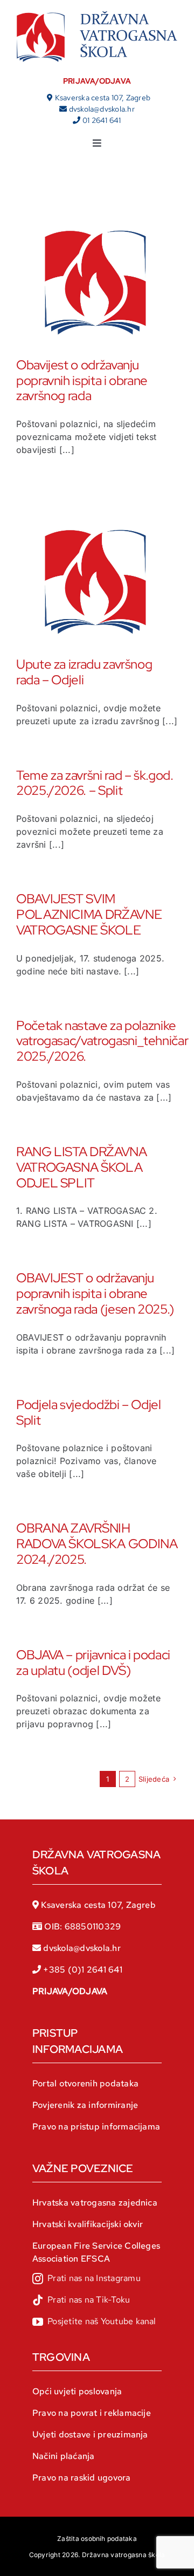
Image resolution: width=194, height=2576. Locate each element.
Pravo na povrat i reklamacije (92, 2413)
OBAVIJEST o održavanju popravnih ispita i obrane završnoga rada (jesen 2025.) (95, 1293)
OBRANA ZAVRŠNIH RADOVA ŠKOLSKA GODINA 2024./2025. (97, 1544)
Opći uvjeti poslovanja (77, 2391)
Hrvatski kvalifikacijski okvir (88, 2224)
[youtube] (94, 2322)
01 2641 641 (102, 120)
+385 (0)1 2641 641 (82, 1970)
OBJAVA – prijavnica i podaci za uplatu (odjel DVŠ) (93, 1663)
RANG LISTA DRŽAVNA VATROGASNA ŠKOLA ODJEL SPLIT (82, 1167)
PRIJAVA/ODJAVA (97, 81)
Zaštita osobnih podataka (97, 2539)
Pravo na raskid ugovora (82, 2478)
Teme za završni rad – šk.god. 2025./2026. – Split (95, 783)
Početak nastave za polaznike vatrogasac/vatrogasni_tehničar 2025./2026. (102, 1041)
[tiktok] (81, 2300)
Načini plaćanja (64, 2456)
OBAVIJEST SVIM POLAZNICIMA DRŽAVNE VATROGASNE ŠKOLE (89, 914)
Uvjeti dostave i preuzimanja (90, 2434)
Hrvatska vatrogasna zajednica (95, 2203)
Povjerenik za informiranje (85, 2105)
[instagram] (86, 2279)
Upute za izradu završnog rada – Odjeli (84, 672)
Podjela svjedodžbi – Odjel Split (89, 1412)
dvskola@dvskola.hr (102, 109)
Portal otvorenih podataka (85, 2083)
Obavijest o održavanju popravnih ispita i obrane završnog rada (82, 380)
